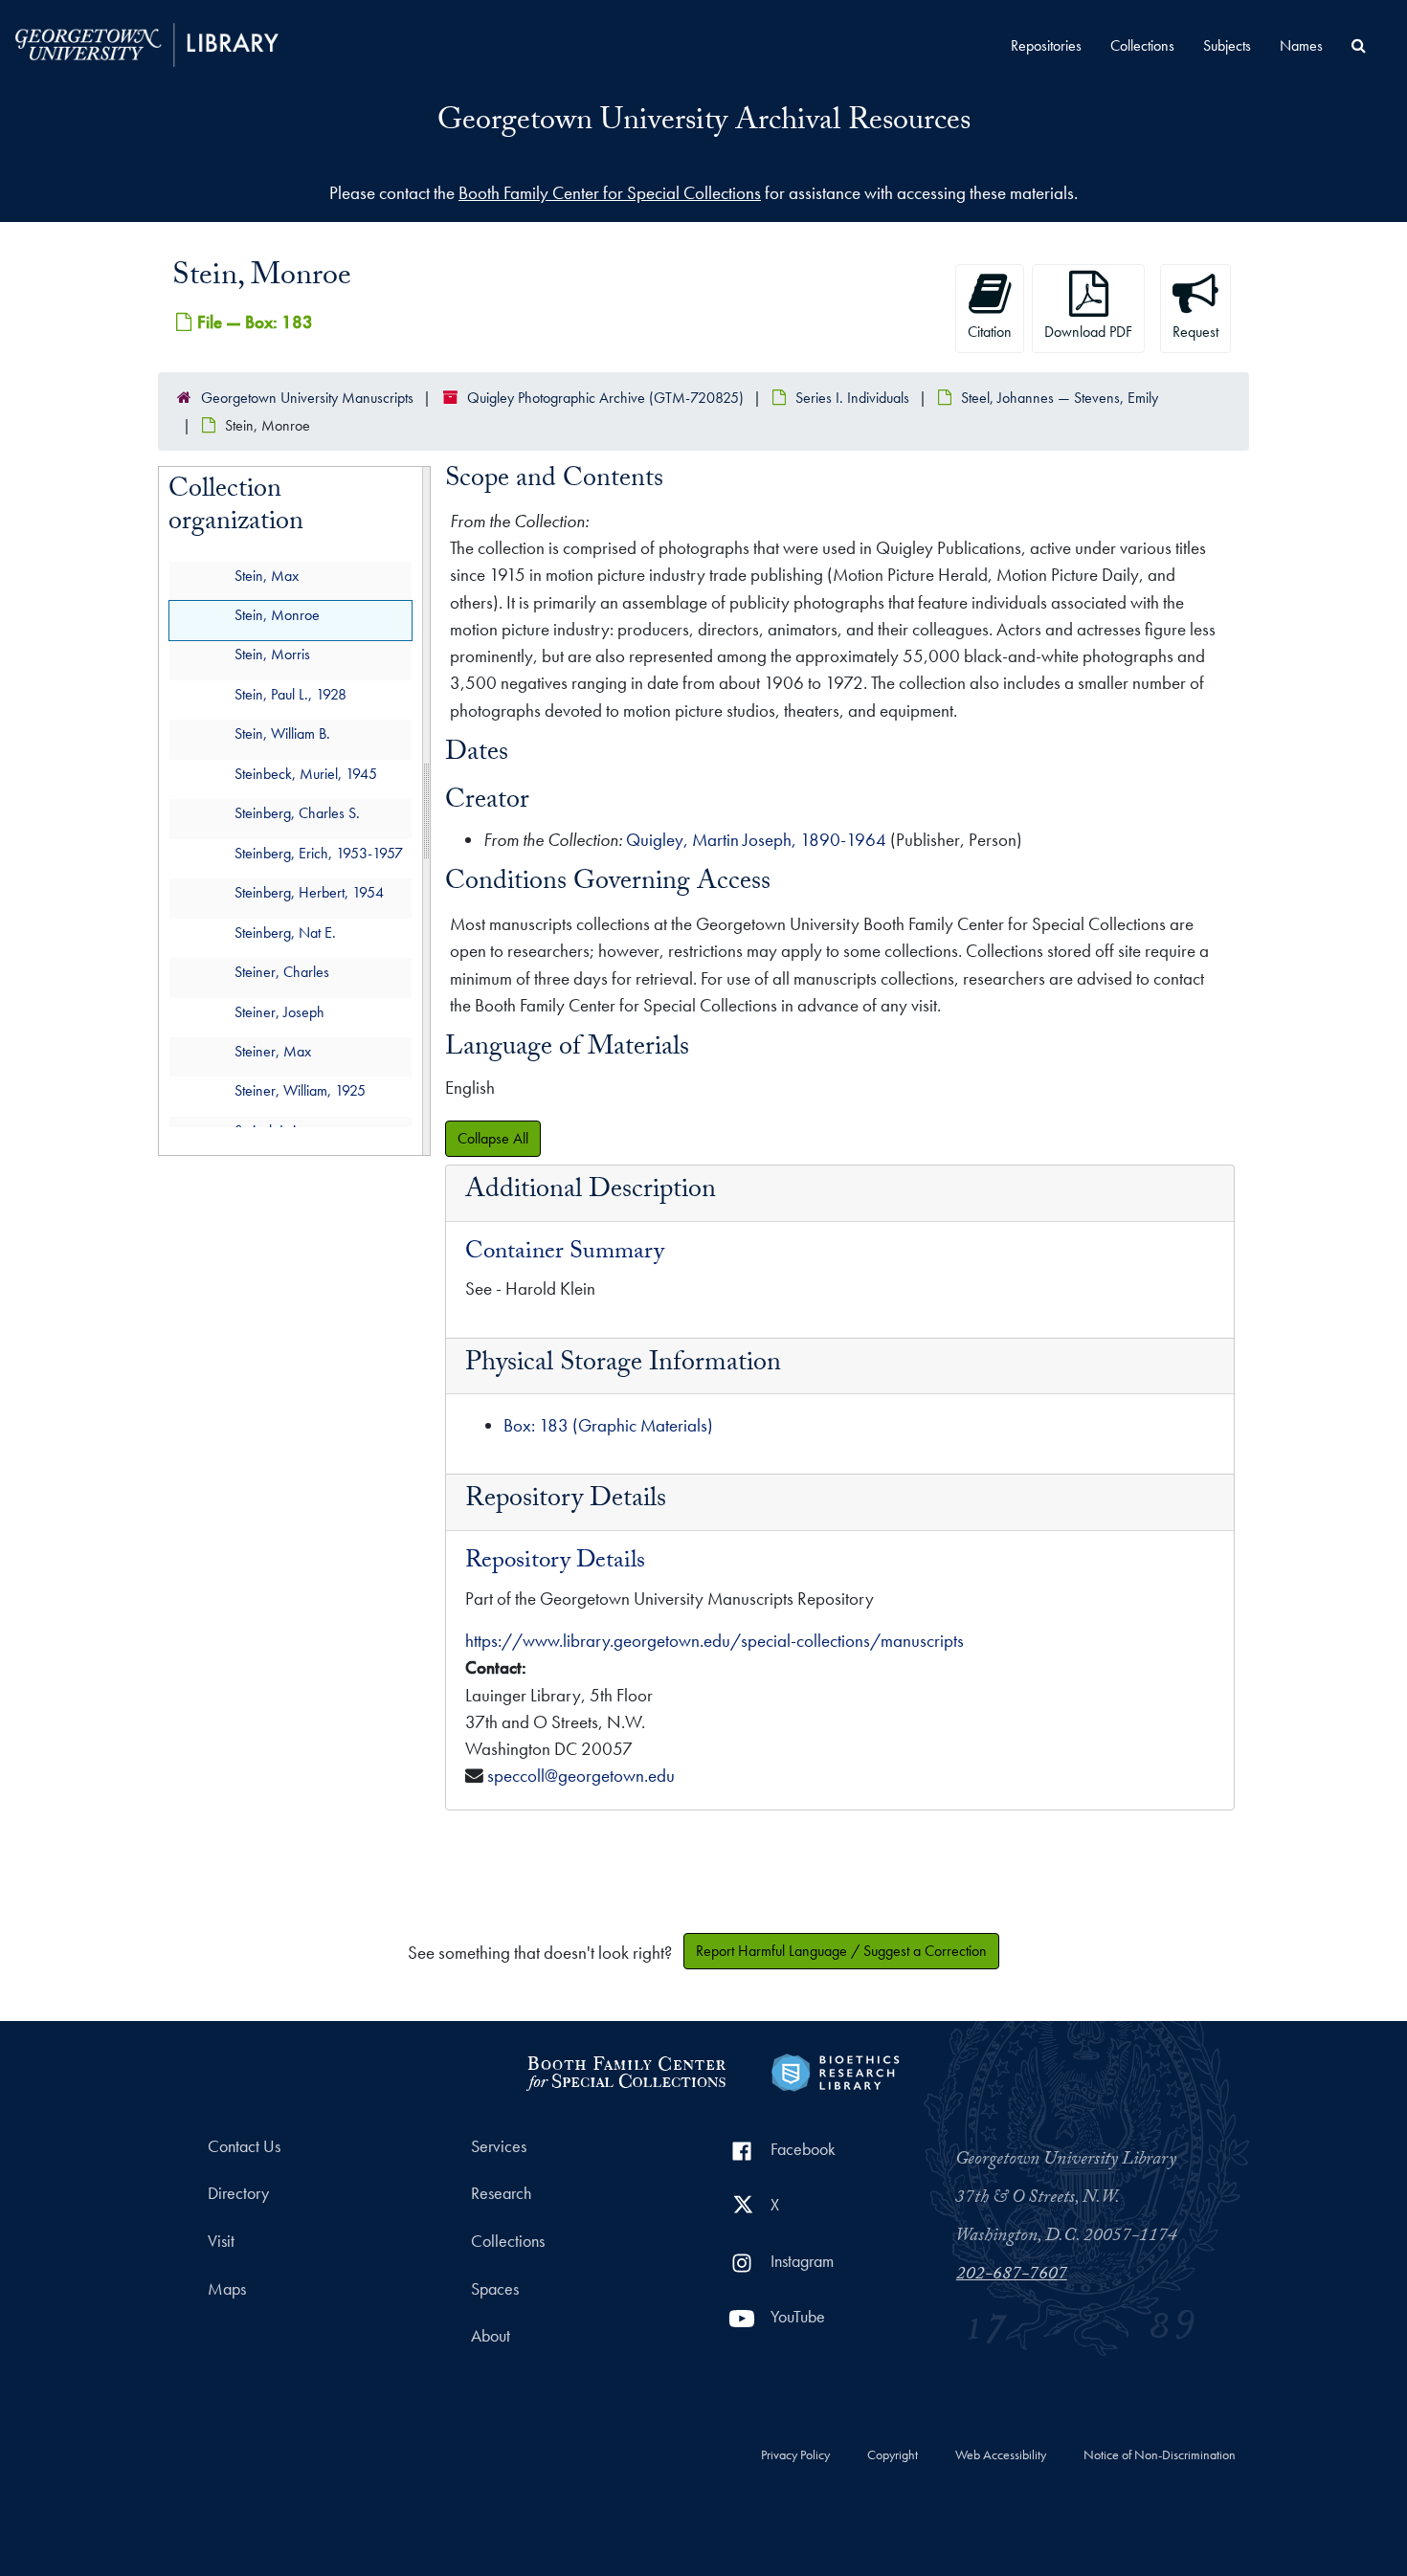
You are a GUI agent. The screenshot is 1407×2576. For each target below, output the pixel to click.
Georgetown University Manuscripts (307, 398)
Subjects (1227, 45)
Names (1301, 45)
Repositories (1046, 45)
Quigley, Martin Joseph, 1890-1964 (756, 840)
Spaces (495, 2289)
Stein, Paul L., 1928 (290, 694)
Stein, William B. (282, 734)
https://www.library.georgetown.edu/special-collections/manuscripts (715, 1641)
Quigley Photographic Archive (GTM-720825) (605, 398)
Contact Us (244, 2146)
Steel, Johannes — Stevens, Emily (1060, 398)
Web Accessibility (1001, 2455)
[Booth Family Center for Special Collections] (625, 2070)
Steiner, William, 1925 (300, 1091)
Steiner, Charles (282, 973)
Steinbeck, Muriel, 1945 (306, 774)
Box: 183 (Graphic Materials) (608, 1425)
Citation (990, 332)
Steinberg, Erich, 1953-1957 (319, 853)
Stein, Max (267, 576)
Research (501, 2193)
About (491, 2336)
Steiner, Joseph (279, 1012)
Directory (238, 2193)
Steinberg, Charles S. (297, 814)
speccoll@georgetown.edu (581, 1776)
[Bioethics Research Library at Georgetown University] (835, 2070)
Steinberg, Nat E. (285, 933)
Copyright (893, 2455)
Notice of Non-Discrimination (1160, 2455)
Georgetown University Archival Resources (704, 123)
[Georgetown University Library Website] (147, 43)
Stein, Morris (272, 655)
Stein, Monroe (277, 615)
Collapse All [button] (493, 1138)
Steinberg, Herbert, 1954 (309, 893)
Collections (1142, 45)
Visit (221, 2241)
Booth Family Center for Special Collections (610, 193)
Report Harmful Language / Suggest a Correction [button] (841, 1951)
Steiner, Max (273, 1051)
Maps (227, 2289)
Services (499, 2146)
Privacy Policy (795, 2455)
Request (1195, 332)
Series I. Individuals (852, 398)
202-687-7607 (1012, 2276)
